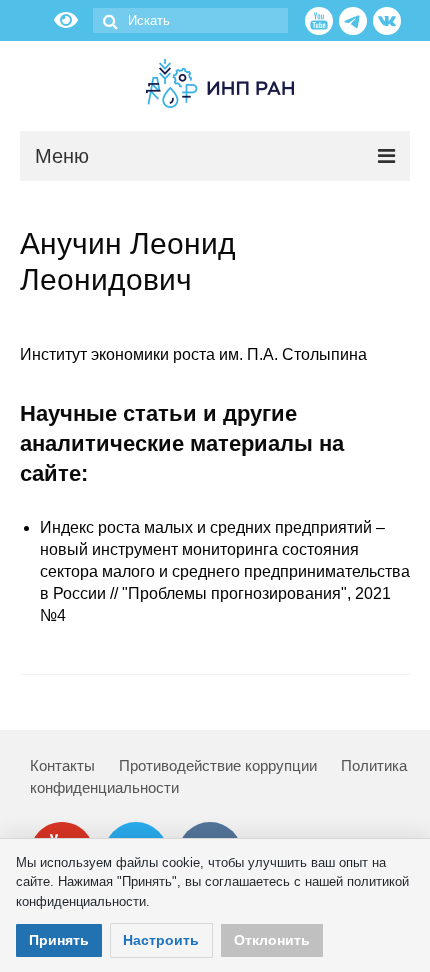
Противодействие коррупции (218, 765)
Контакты (62, 765)
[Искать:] (190, 20)
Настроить (161, 940)
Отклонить (272, 940)
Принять (59, 940)
